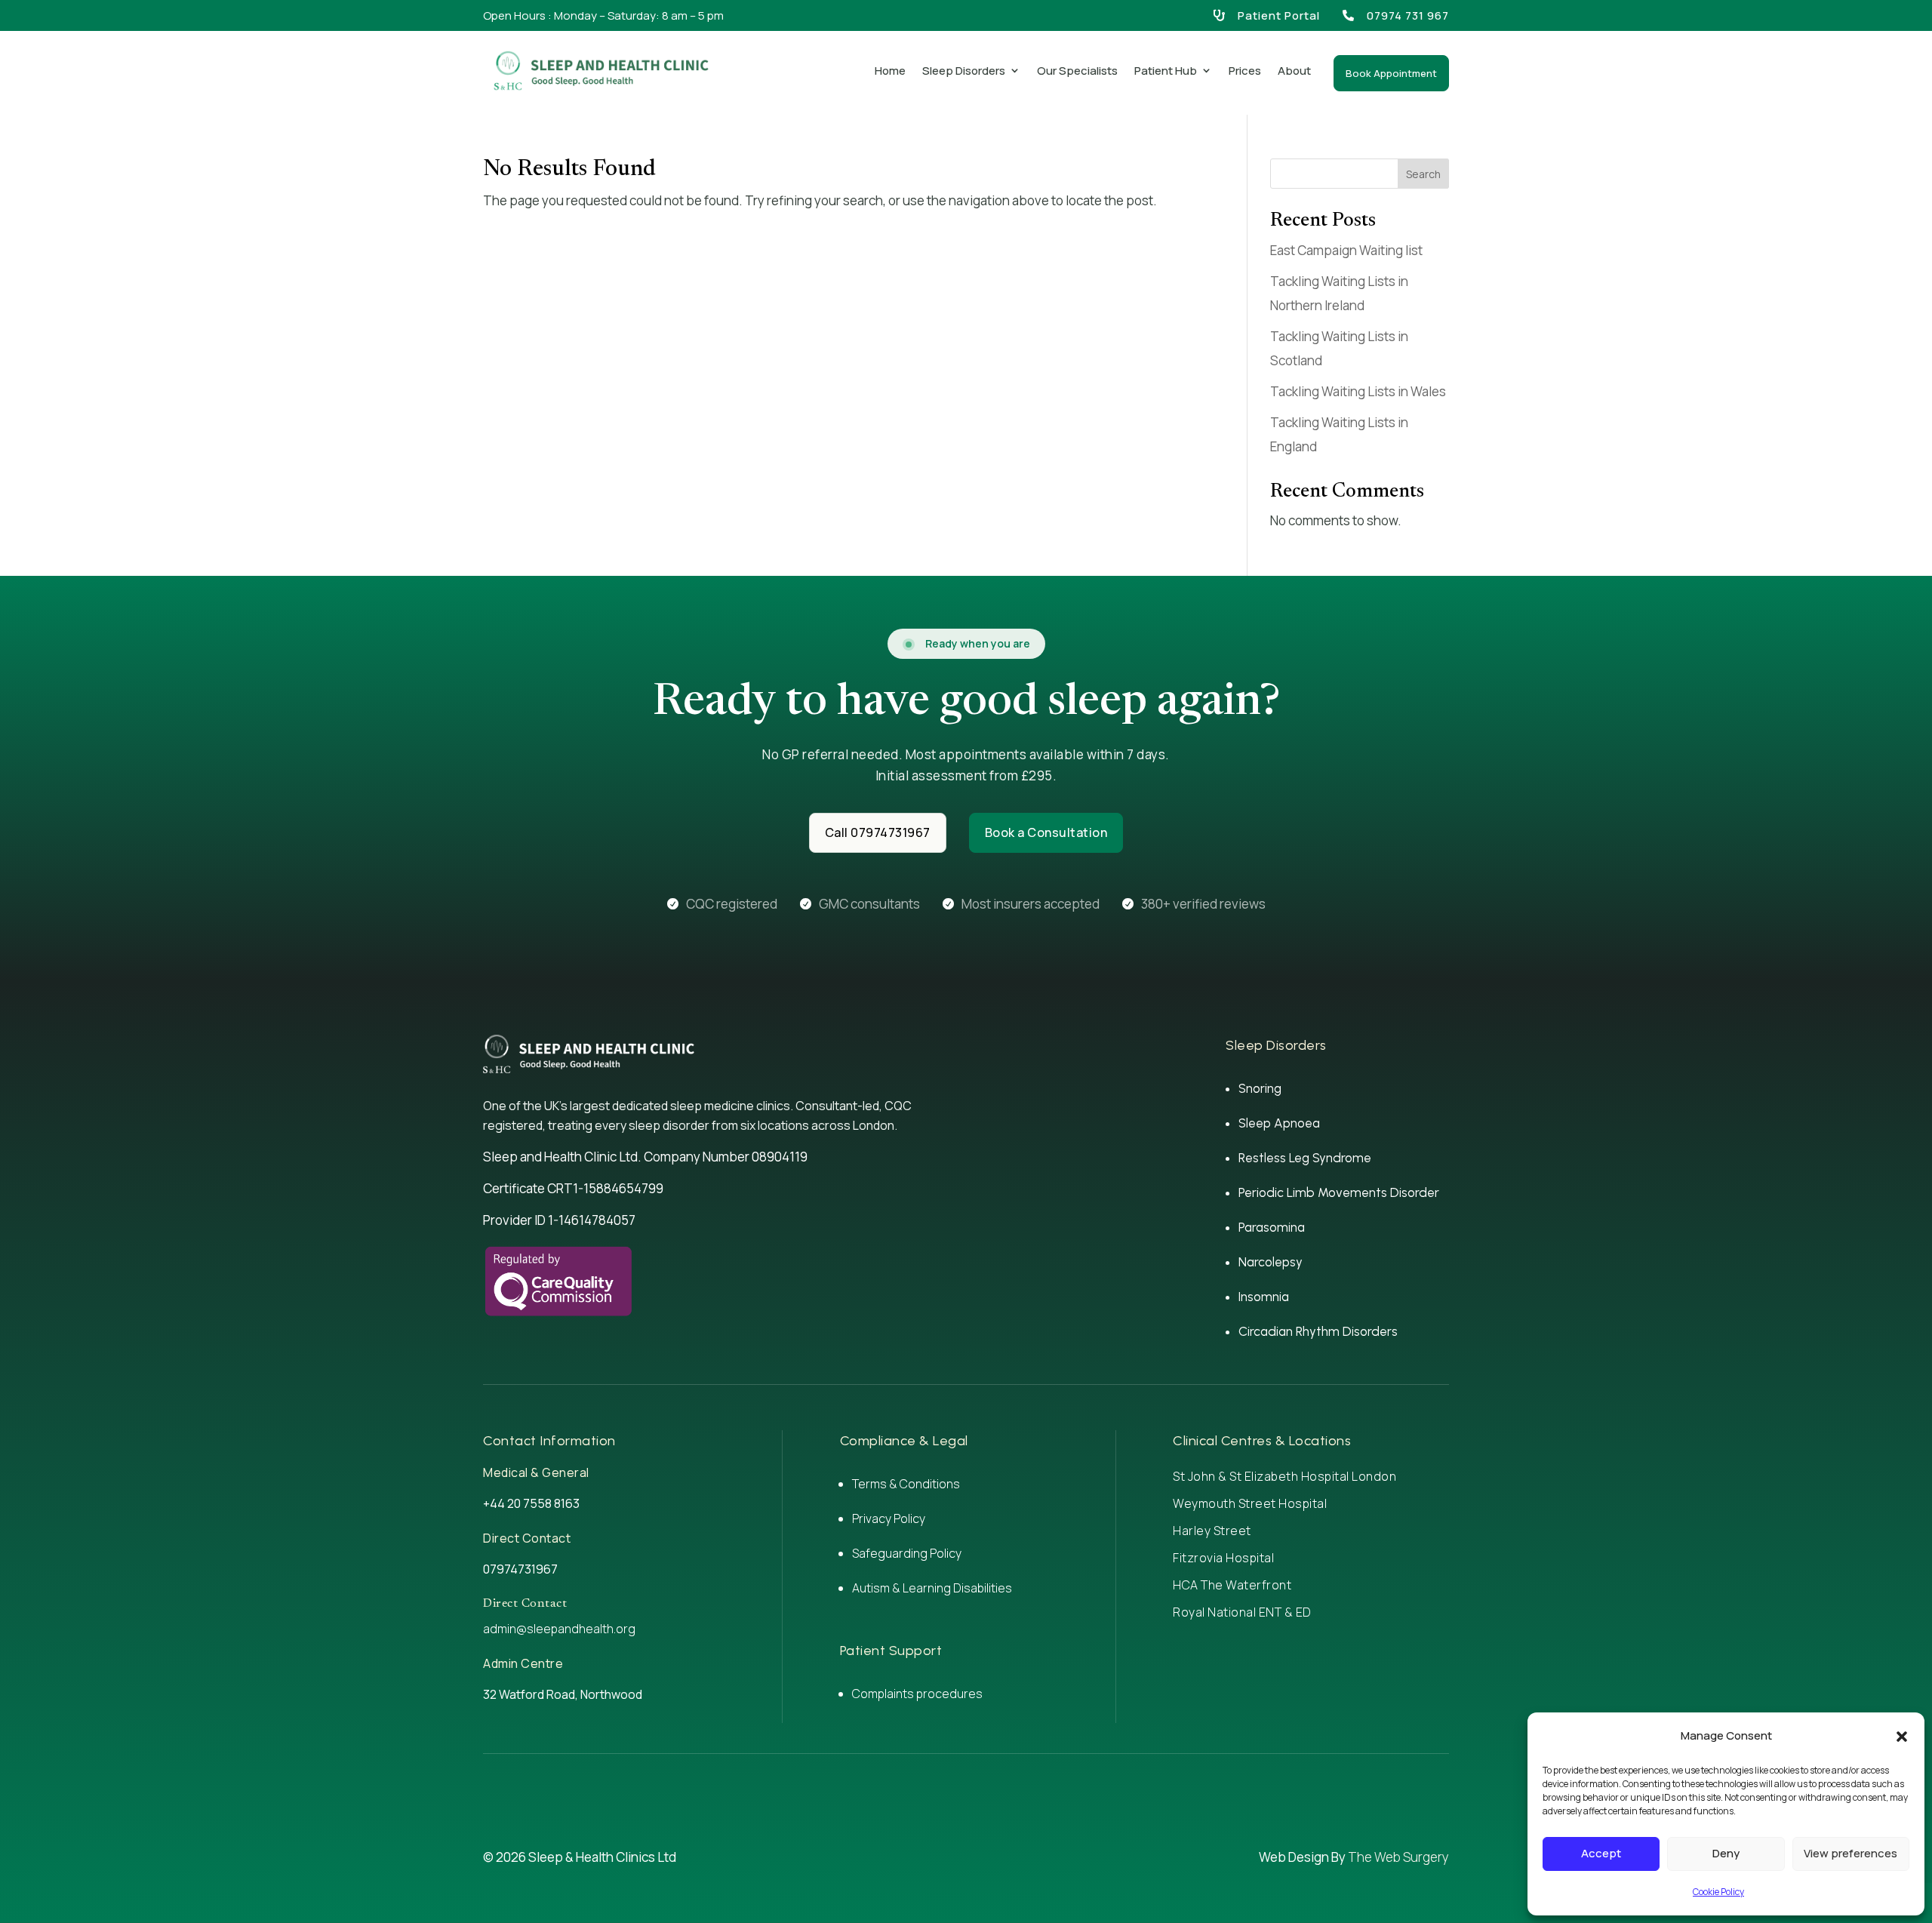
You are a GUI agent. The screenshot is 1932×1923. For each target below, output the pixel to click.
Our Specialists (1077, 71)
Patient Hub (1166, 71)
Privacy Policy (889, 1518)
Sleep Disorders (964, 71)
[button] (1902, 1737)
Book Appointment (1391, 73)
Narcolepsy (1271, 1262)
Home (890, 71)
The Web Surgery (1398, 1857)
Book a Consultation (1046, 832)
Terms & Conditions (906, 1484)
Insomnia (1264, 1297)
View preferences (1850, 1853)
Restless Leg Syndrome (1305, 1158)
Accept (1601, 1853)
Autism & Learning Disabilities (932, 1588)
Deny (1726, 1853)
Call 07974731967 (878, 832)
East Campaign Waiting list (1346, 250)
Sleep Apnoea (1279, 1123)
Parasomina (1272, 1227)
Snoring (1260, 1088)
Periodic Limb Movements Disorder (1339, 1192)
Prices (1245, 71)
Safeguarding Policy (907, 1553)
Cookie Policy (1718, 1892)
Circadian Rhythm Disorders (1318, 1331)
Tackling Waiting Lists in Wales (1358, 391)
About (1294, 71)
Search (1423, 174)
